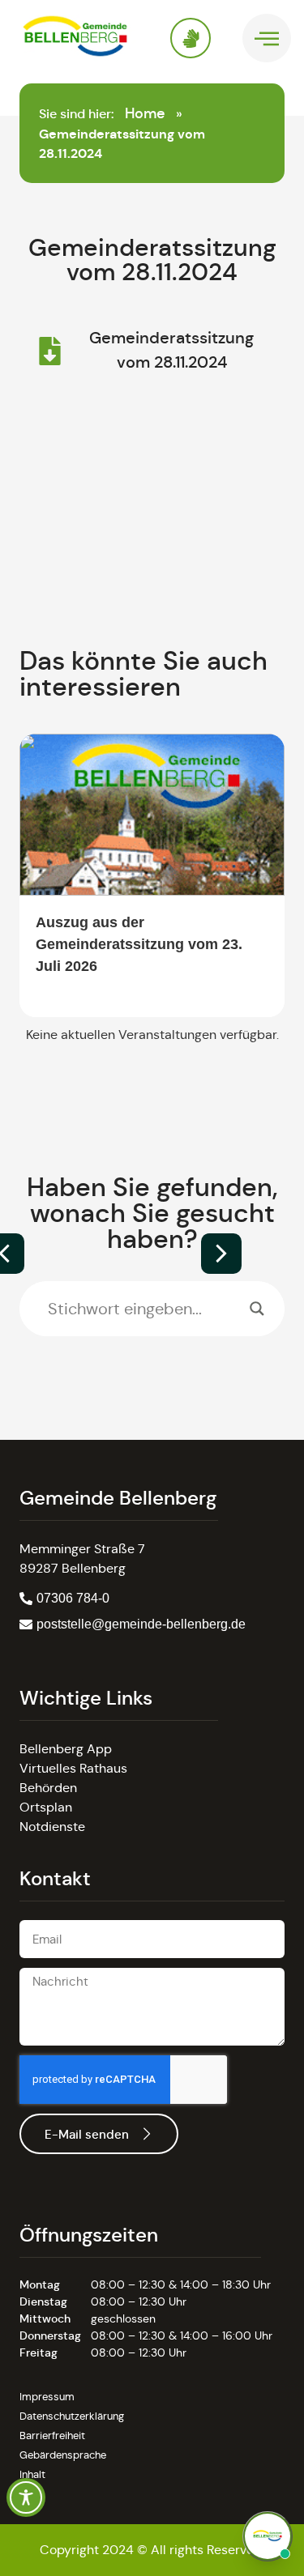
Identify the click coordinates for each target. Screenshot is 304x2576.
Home (145, 113)
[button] (221, 1254)
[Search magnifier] (257, 1309)
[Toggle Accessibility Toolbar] (26, 2497)
